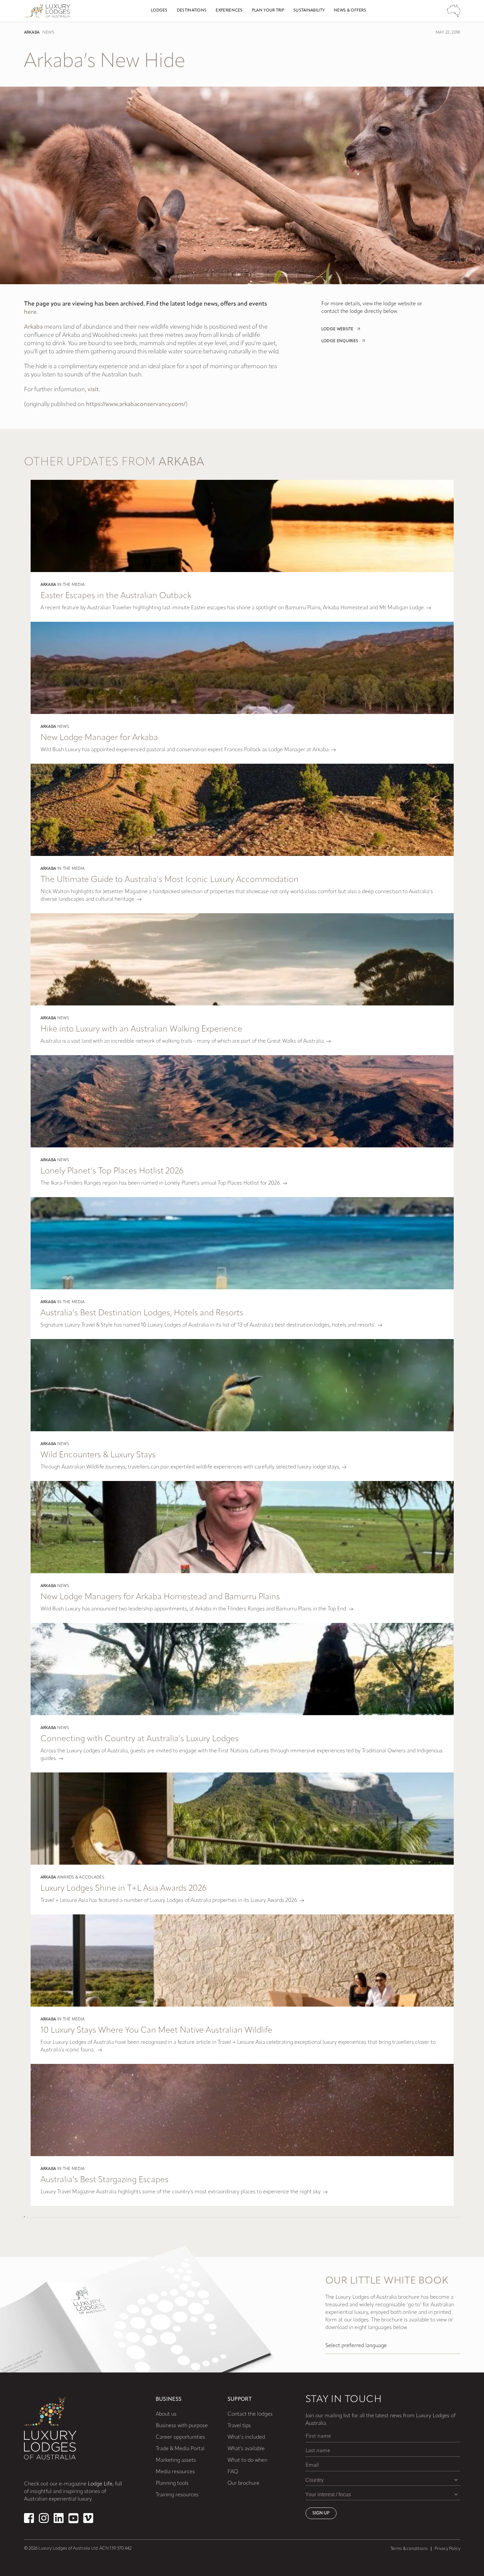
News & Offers (350, 11)
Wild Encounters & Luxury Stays (98, 1455)
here (30, 313)
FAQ (233, 2472)
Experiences (229, 11)
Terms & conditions (409, 2549)
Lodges (159, 11)
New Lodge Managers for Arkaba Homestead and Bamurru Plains (160, 1597)
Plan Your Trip (268, 11)
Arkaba (32, 33)
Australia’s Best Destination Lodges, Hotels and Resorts (142, 1313)
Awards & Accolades (81, 1877)
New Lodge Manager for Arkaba (99, 738)
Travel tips (239, 2426)
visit (93, 390)
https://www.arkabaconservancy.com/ (136, 405)
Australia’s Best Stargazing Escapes (105, 2180)
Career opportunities (180, 2437)
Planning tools (172, 2483)
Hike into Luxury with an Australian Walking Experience (141, 1029)
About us (166, 2414)
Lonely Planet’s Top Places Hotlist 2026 (112, 1171)
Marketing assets (176, 2460)
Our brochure (243, 2483)
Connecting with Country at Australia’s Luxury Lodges (140, 1739)
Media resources (175, 2472)
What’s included (246, 2437)
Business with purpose (182, 2426)
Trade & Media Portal (180, 2449)
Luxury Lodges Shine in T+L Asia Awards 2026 (123, 1889)
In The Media (71, 585)
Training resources (177, 2495)
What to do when (247, 2460)
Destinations (192, 11)
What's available (246, 2449)
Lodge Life (100, 2484)
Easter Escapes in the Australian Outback (116, 596)
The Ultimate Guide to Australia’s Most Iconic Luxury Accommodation (170, 880)
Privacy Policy (447, 2549)
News (48, 33)
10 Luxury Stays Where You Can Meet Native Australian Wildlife (156, 2030)
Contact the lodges (250, 2414)
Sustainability (309, 11)
